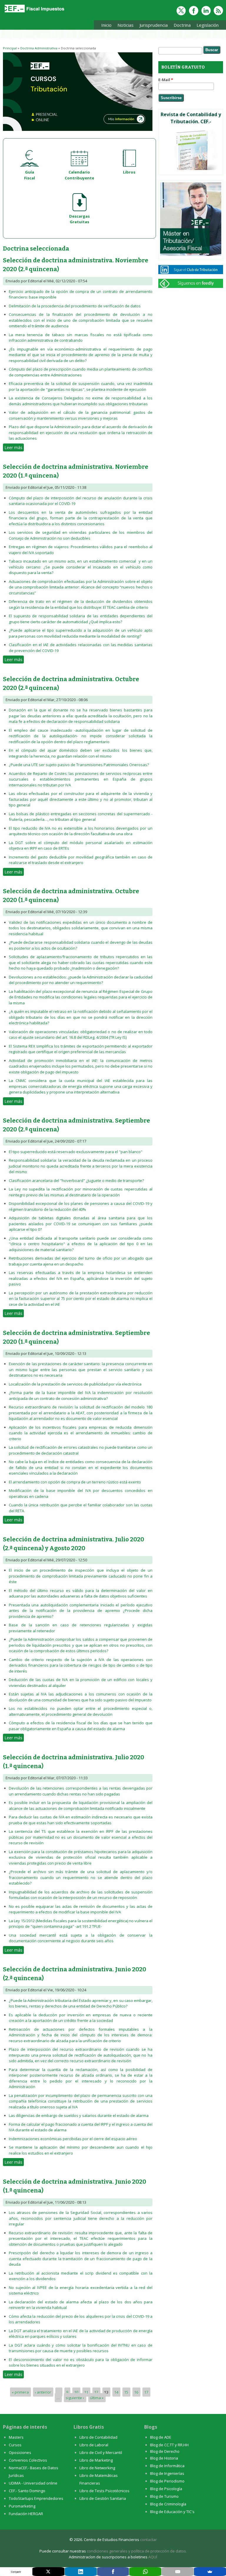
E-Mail (166, 80)
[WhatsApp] (145, 2572)
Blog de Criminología (168, 2504)
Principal (10, 48)
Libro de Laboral (94, 2445)
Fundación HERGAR (26, 2514)
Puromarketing (22, 2506)
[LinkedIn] (81, 2572)
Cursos (15, 2445)
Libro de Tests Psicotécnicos (104, 2491)
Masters (16, 2437)
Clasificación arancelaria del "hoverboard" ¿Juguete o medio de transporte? (76, 1181)
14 (116, 2392)
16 (136, 2392)
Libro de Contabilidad (98, 2437)
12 (96, 2392)
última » (97, 2398)
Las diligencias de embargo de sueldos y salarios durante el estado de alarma (79, 2115)
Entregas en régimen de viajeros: (40, 547)
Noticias (126, 25)
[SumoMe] (210, 2572)
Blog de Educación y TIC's (172, 2512)
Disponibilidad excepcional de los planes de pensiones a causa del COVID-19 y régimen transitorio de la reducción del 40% (81, 1206)
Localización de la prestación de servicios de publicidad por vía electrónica (75, 1384)
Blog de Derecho (165, 2451)
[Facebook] (113, 2572)
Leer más (14, 447)
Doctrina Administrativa (39, 48)
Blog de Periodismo (167, 2481)
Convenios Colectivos (28, 2460)
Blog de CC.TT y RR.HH (169, 2445)
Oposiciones (20, 2452)
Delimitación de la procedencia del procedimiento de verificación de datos (75, 306)
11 (86, 2392)
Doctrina (181, 26)
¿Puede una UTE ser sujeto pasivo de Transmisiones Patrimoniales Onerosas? (79, 765)
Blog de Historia (164, 2458)
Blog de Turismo (164, 2496)
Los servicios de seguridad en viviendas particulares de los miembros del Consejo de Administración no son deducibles (81, 535)
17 (146, 2392)
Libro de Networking (97, 2468)
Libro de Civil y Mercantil (101, 2452)
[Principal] (34, 12)
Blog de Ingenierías (167, 2473)
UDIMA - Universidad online (33, 2483)
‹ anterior (43, 2392)
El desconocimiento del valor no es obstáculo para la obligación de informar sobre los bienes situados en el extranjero (81, 2362)
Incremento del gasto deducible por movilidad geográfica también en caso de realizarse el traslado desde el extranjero (81, 860)
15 (126, 2392)
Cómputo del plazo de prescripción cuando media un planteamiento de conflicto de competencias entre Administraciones (81, 372)
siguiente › (75, 2398)
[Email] (178, 2572)
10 (76, 2392)
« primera (20, 2392)
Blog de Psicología (166, 2489)
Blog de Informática (167, 2466)
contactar (148, 2540)
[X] (48, 2572)
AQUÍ (153, 2557)
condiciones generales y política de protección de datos (136, 2551)
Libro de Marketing (96, 2460)
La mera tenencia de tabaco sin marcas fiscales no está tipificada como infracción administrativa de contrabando (81, 338)
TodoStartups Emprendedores (36, 2498)
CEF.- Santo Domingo (27, 2491)
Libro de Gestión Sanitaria (103, 2498)
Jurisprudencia (152, 26)
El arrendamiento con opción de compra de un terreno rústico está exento (75, 1482)
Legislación (206, 26)
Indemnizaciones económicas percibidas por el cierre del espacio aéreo (73, 2139)
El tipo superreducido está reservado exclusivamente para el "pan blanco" (76, 1152)
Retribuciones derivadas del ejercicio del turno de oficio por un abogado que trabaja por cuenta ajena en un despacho (81, 1261)
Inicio (106, 25)
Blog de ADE (161, 2437)
